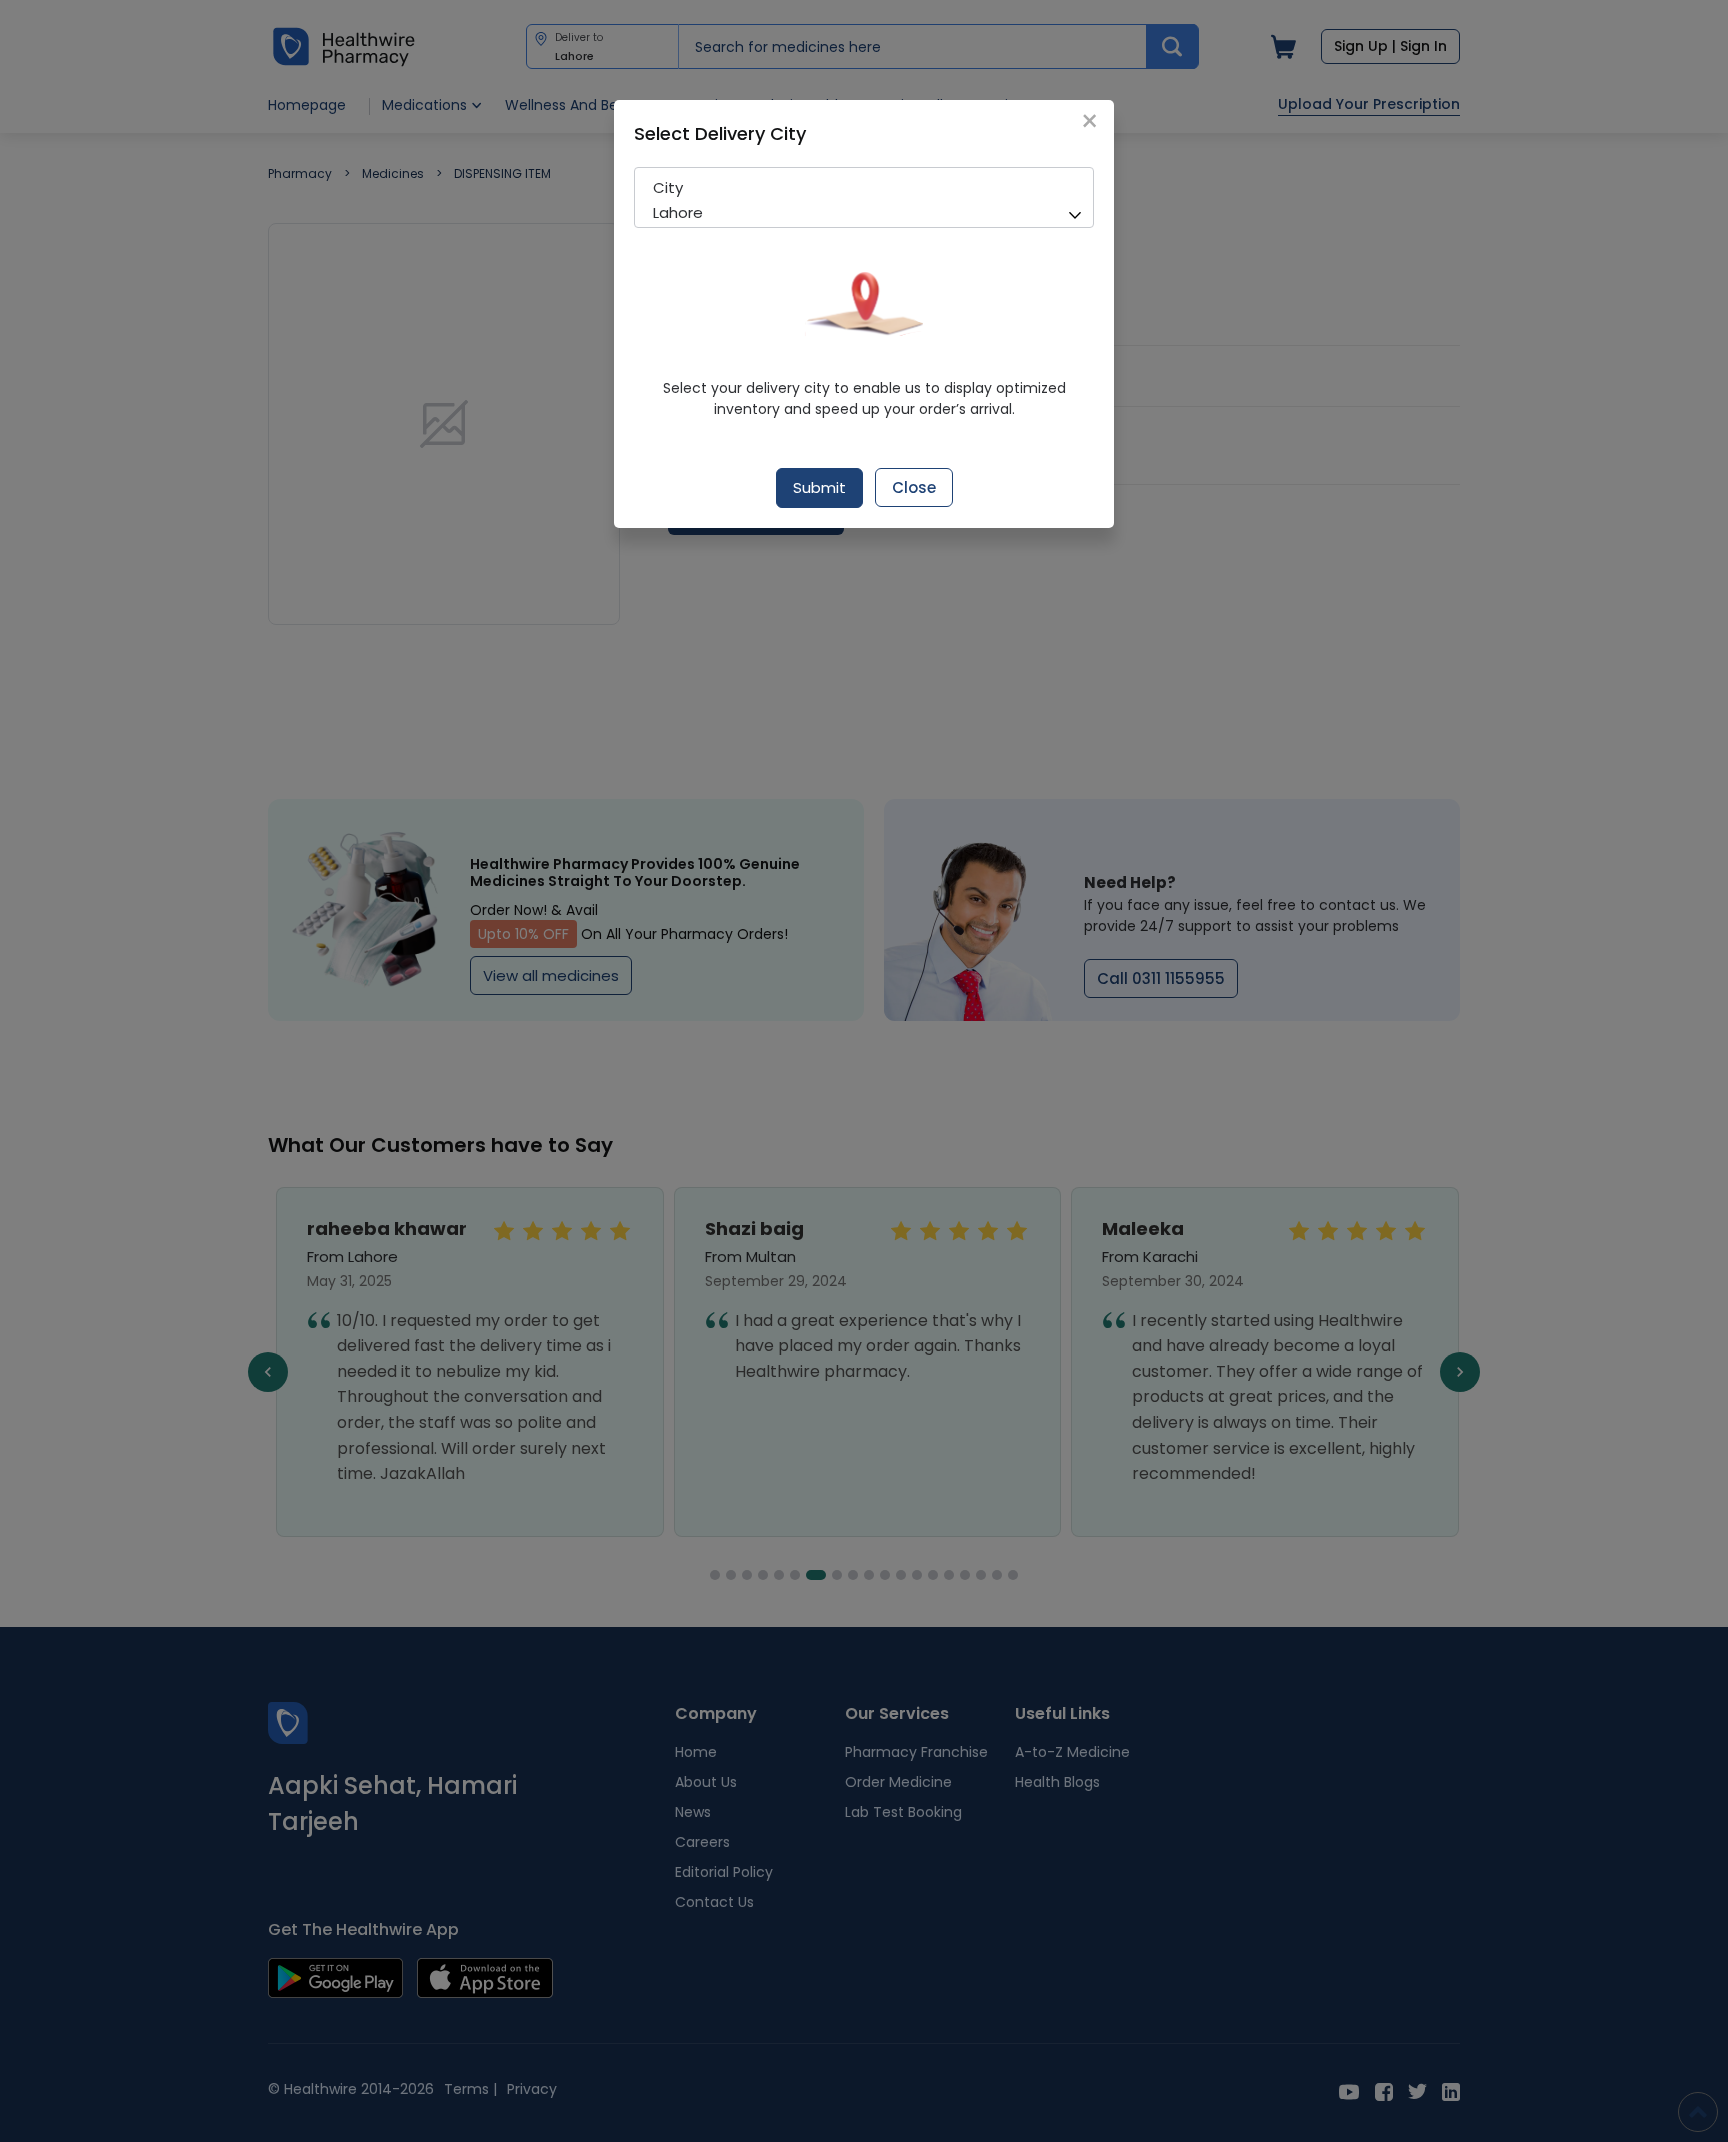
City (668, 187)
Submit (819, 487)
